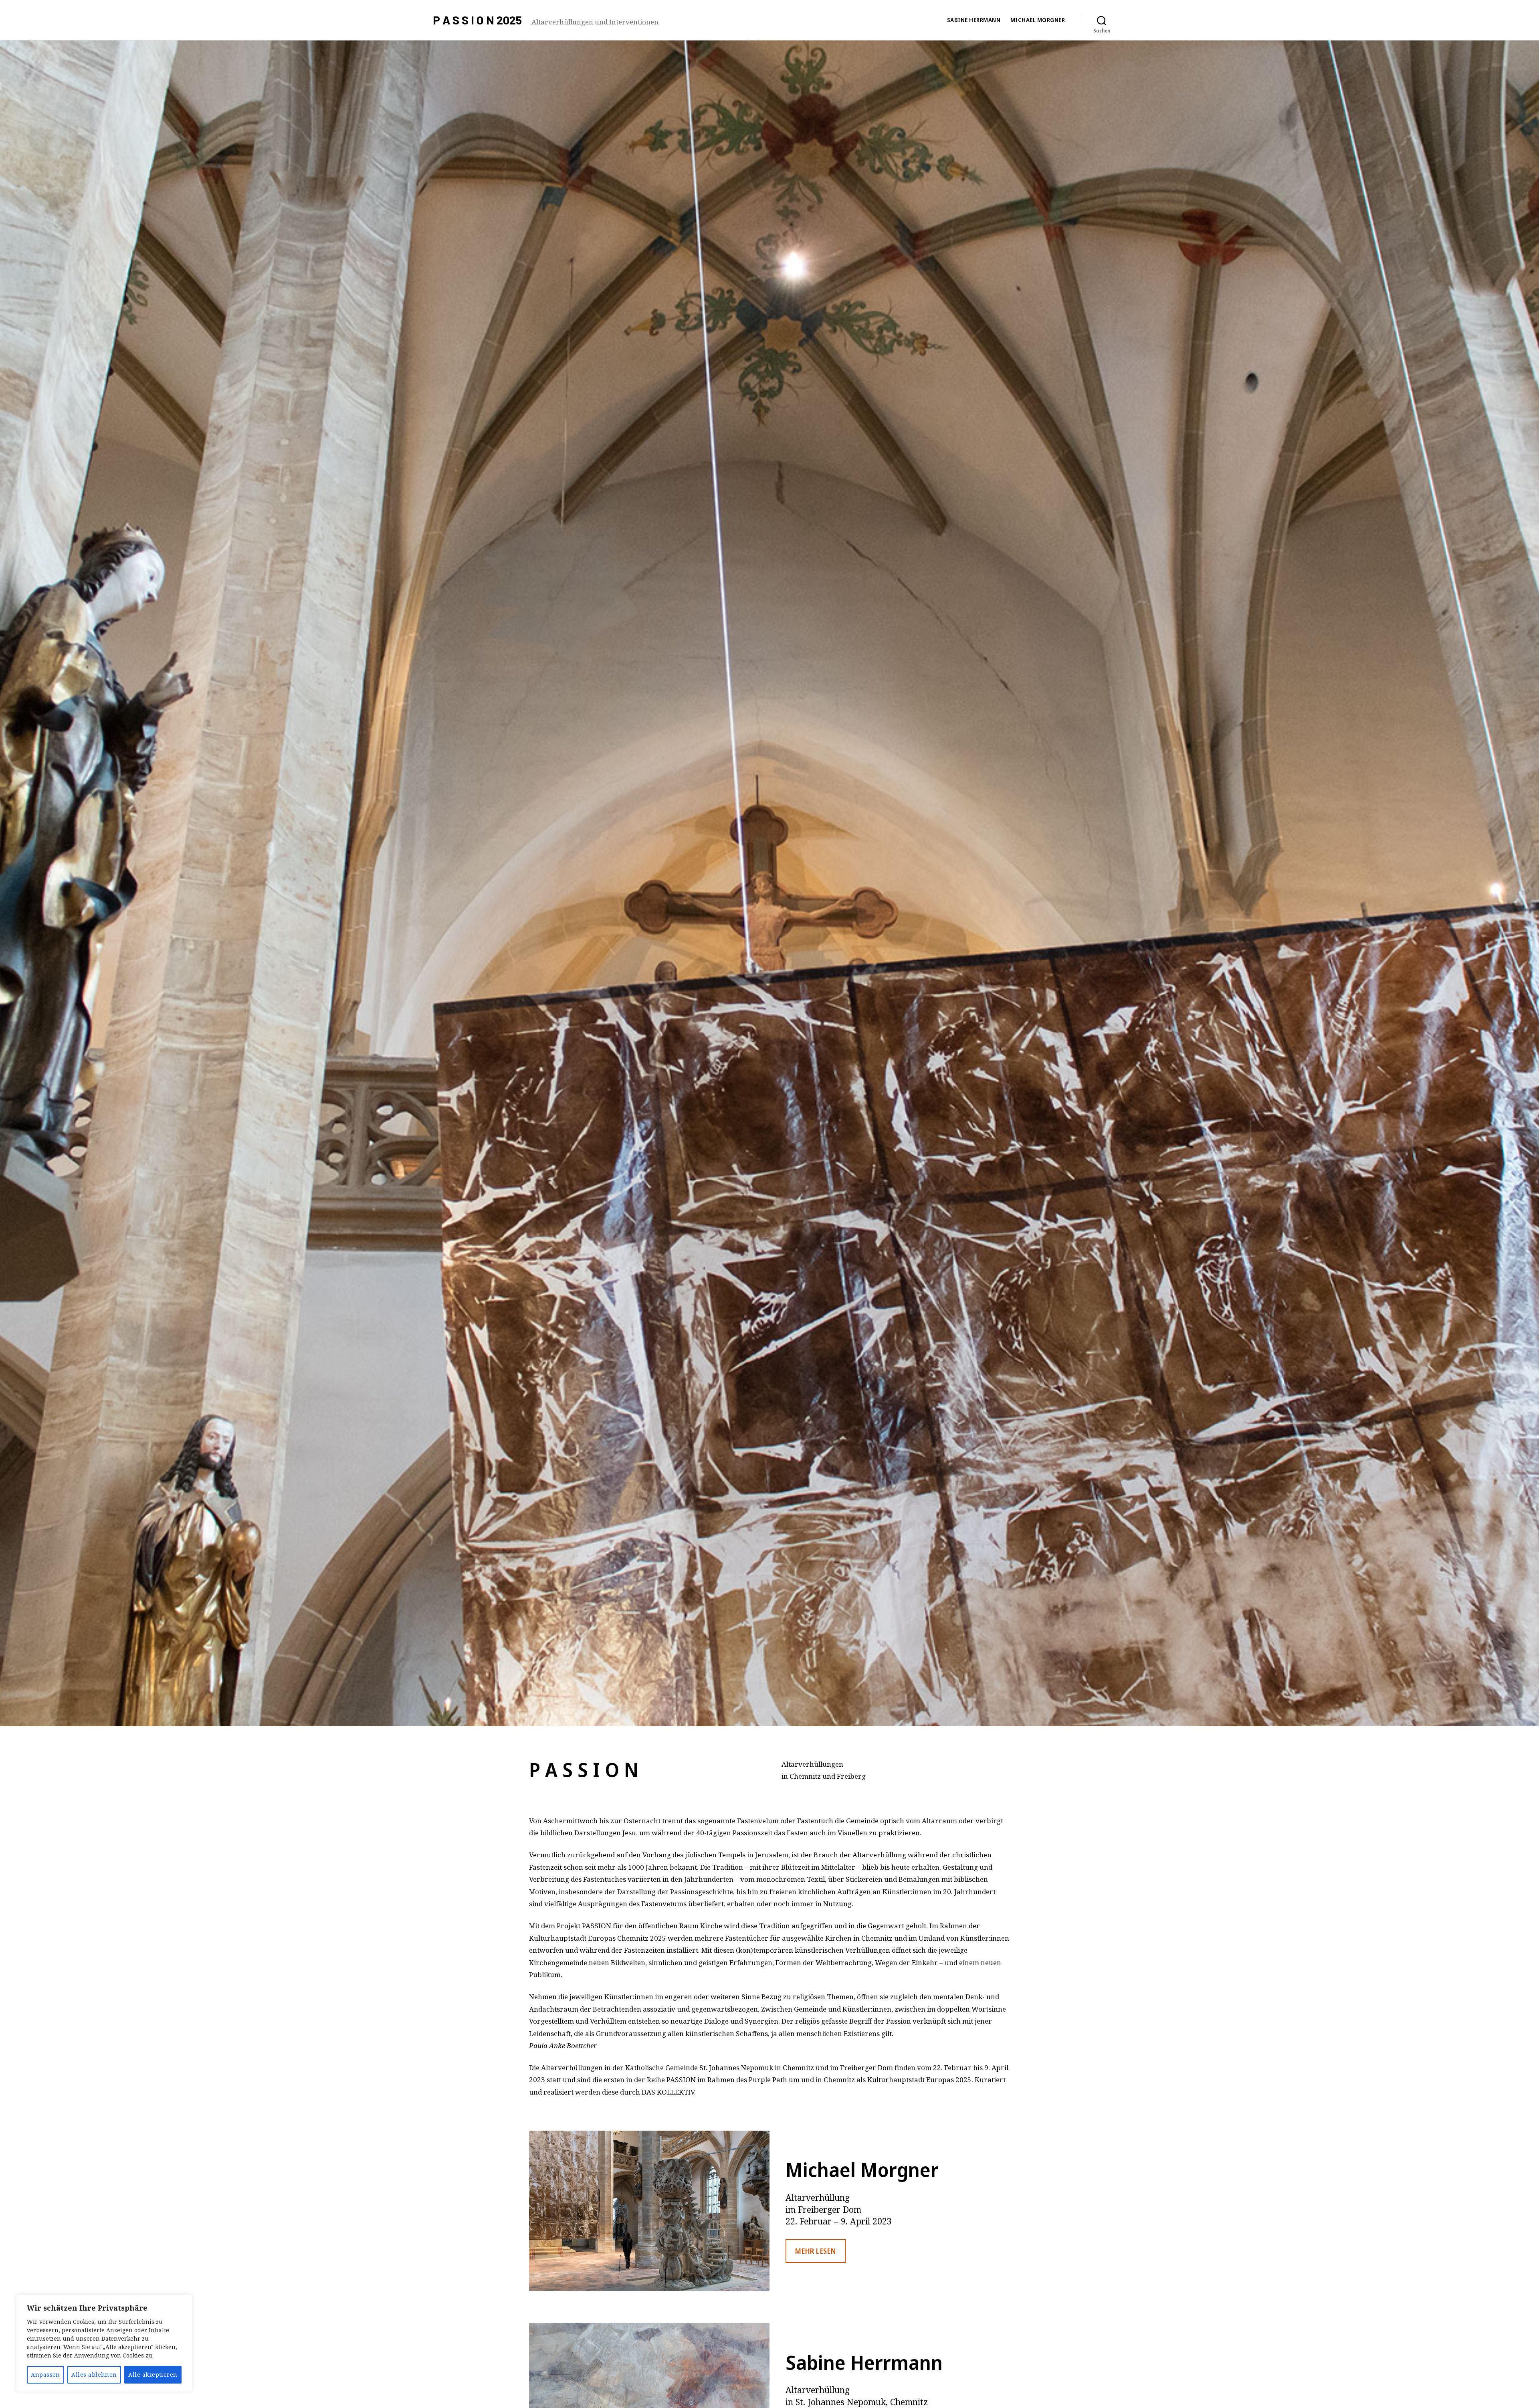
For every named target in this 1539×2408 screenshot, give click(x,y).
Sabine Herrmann (974, 20)
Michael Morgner (1038, 20)
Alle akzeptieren (153, 2375)
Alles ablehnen (94, 2375)
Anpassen (45, 2375)
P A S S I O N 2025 (477, 20)
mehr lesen (815, 2251)
